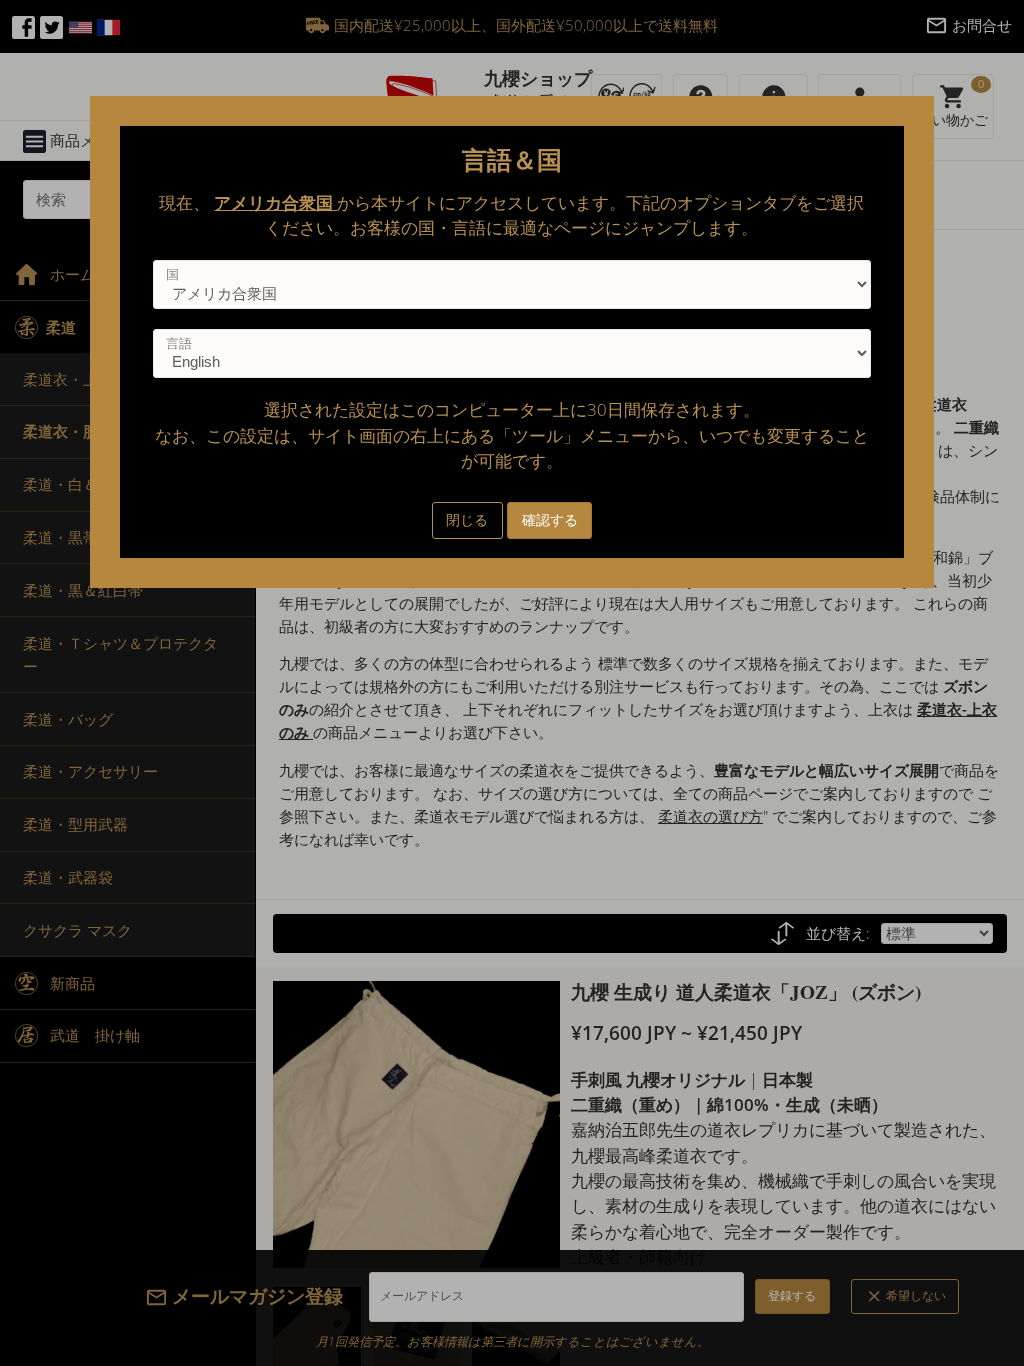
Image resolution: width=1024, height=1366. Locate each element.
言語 (179, 343)
